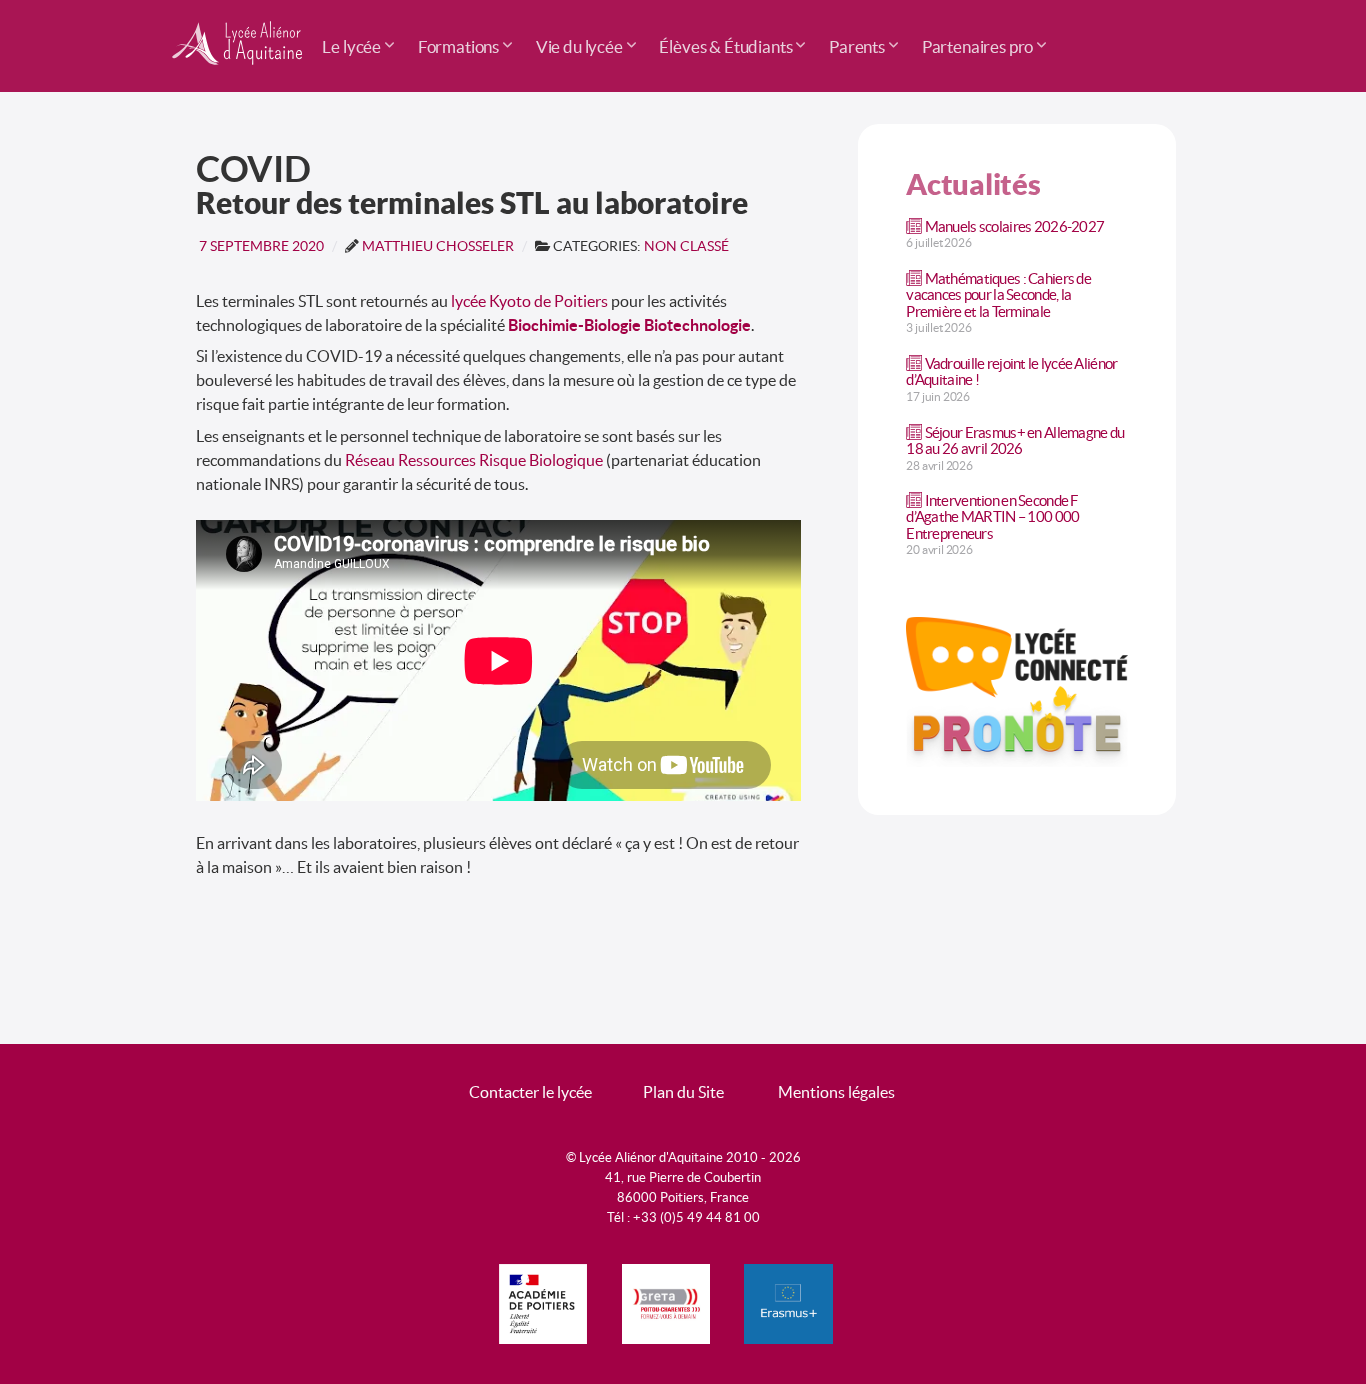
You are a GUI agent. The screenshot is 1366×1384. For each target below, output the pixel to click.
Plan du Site (683, 1092)
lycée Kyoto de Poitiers (529, 301)
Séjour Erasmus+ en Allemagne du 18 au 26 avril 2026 (1015, 440)
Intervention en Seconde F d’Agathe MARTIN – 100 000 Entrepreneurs (992, 516)
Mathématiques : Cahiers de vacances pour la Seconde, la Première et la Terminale (998, 294)
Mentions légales (836, 1092)
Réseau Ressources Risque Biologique (474, 460)
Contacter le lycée (530, 1092)
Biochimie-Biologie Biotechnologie (629, 325)
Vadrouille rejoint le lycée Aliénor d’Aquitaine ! (1011, 371)
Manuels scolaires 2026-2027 (1015, 226)
